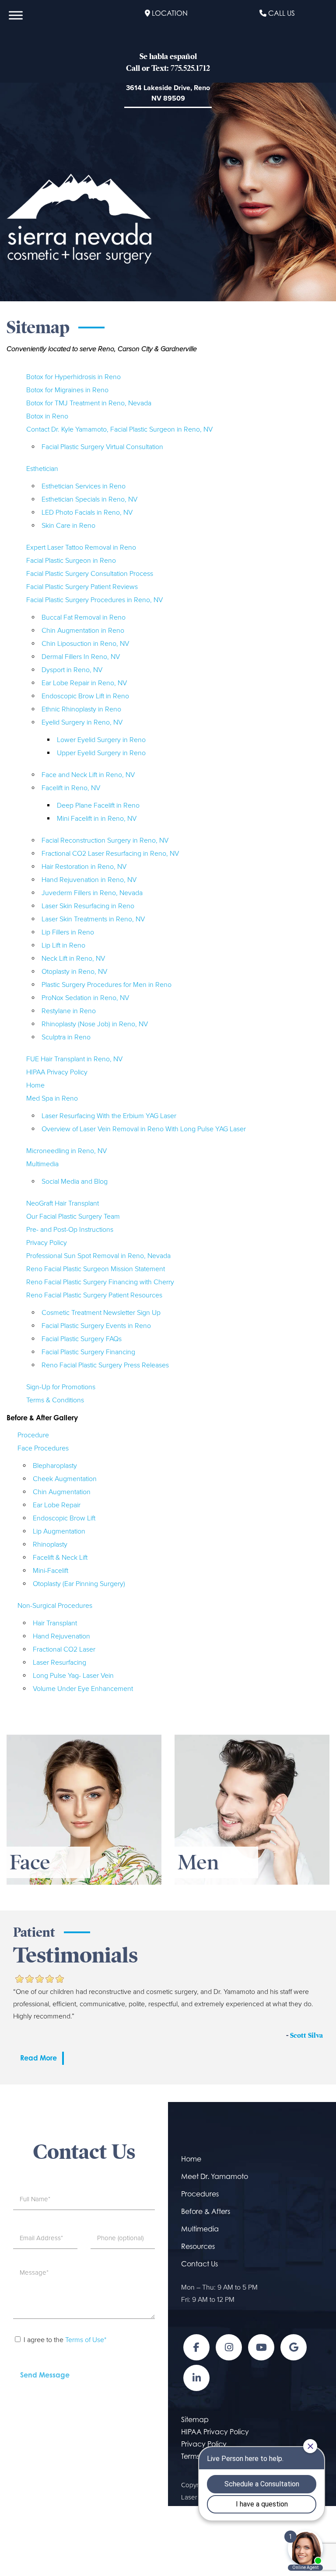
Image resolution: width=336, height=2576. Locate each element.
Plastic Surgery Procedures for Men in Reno (107, 985)
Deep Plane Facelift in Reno (98, 805)
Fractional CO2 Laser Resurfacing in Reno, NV (110, 854)
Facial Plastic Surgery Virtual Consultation (102, 447)
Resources (198, 2246)
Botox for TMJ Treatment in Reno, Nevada (89, 403)
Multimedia (42, 1164)
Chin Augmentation (62, 1492)
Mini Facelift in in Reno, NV (97, 819)
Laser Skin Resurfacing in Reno (88, 906)
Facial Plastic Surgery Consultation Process (90, 574)
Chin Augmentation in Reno (83, 631)
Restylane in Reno (69, 1011)
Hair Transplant (55, 1623)
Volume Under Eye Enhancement (83, 1689)
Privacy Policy (47, 1243)
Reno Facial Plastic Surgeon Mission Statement (96, 1269)
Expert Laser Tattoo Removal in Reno (81, 547)
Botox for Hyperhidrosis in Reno (73, 377)
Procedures (200, 2194)
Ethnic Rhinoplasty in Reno (81, 709)
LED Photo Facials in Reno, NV (87, 512)
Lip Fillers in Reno (68, 932)
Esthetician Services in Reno (84, 486)
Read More (38, 2058)
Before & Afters (206, 2211)
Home (35, 1085)
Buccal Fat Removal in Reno (84, 617)
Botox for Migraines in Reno (67, 390)
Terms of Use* (86, 2340)
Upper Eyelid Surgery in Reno (101, 753)
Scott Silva (306, 2036)
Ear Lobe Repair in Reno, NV (84, 683)
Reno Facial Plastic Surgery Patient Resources (94, 1295)
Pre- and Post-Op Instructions (70, 1230)
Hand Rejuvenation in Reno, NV (89, 880)
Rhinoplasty (50, 1544)
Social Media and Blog (75, 1182)
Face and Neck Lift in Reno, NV (88, 775)
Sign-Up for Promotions (61, 1387)
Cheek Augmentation (65, 1479)
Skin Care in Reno (68, 526)
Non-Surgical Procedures (55, 1606)
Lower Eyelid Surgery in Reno (101, 740)
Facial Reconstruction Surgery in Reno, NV (105, 840)
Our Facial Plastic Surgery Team (73, 1217)
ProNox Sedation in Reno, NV (85, 998)
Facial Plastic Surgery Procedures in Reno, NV (94, 600)
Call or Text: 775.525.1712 (168, 68)
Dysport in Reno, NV (72, 670)
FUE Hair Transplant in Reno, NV (74, 1059)
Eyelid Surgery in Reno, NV (82, 722)
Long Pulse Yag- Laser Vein (73, 1676)
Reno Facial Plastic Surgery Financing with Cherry (100, 1282)
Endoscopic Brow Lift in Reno (85, 696)
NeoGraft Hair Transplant (63, 1203)
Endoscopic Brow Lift (64, 1518)
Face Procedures (43, 1448)
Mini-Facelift (51, 1571)
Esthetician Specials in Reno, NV (89, 499)
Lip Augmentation (59, 1531)
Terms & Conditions (55, 1400)
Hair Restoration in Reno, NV (84, 867)
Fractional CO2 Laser (64, 1649)
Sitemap (195, 2419)
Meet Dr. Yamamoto (215, 2176)
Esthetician (42, 469)
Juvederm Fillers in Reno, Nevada (92, 893)
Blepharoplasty (55, 1466)
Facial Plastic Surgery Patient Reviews (82, 587)
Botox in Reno (47, 416)
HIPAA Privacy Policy (57, 1072)
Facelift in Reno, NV (71, 788)
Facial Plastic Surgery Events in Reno (96, 1326)
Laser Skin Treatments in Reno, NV (93, 919)
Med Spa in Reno (52, 1098)
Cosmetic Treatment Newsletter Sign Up (101, 1313)
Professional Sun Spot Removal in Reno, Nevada (98, 1256)
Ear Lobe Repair (57, 1505)
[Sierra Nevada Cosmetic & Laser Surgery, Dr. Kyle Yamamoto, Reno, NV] (79, 218)
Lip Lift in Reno (63, 945)
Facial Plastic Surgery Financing (88, 1352)
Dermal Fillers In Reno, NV (81, 657)
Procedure (33, 1435)
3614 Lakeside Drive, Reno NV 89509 (168, 93)
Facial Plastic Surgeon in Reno (71, 561)
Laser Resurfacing (59, 1663)
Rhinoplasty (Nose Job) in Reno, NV (95, 1024)
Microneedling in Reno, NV (66, 1151)
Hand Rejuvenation (61, 1636)
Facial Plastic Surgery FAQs (82, 1339)
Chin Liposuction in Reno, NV (85, 644)
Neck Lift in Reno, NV (73, 959)
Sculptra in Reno (66, 1037)
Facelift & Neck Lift (60, 1558)
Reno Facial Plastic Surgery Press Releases (105, 1365)
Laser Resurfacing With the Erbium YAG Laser (109, 1116)
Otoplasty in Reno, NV (74, 972)
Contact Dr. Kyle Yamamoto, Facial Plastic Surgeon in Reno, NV (119, 429)
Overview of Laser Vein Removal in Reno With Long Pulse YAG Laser (144, 1129)
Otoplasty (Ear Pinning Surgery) (79, 1584)
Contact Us (199, 2264)
